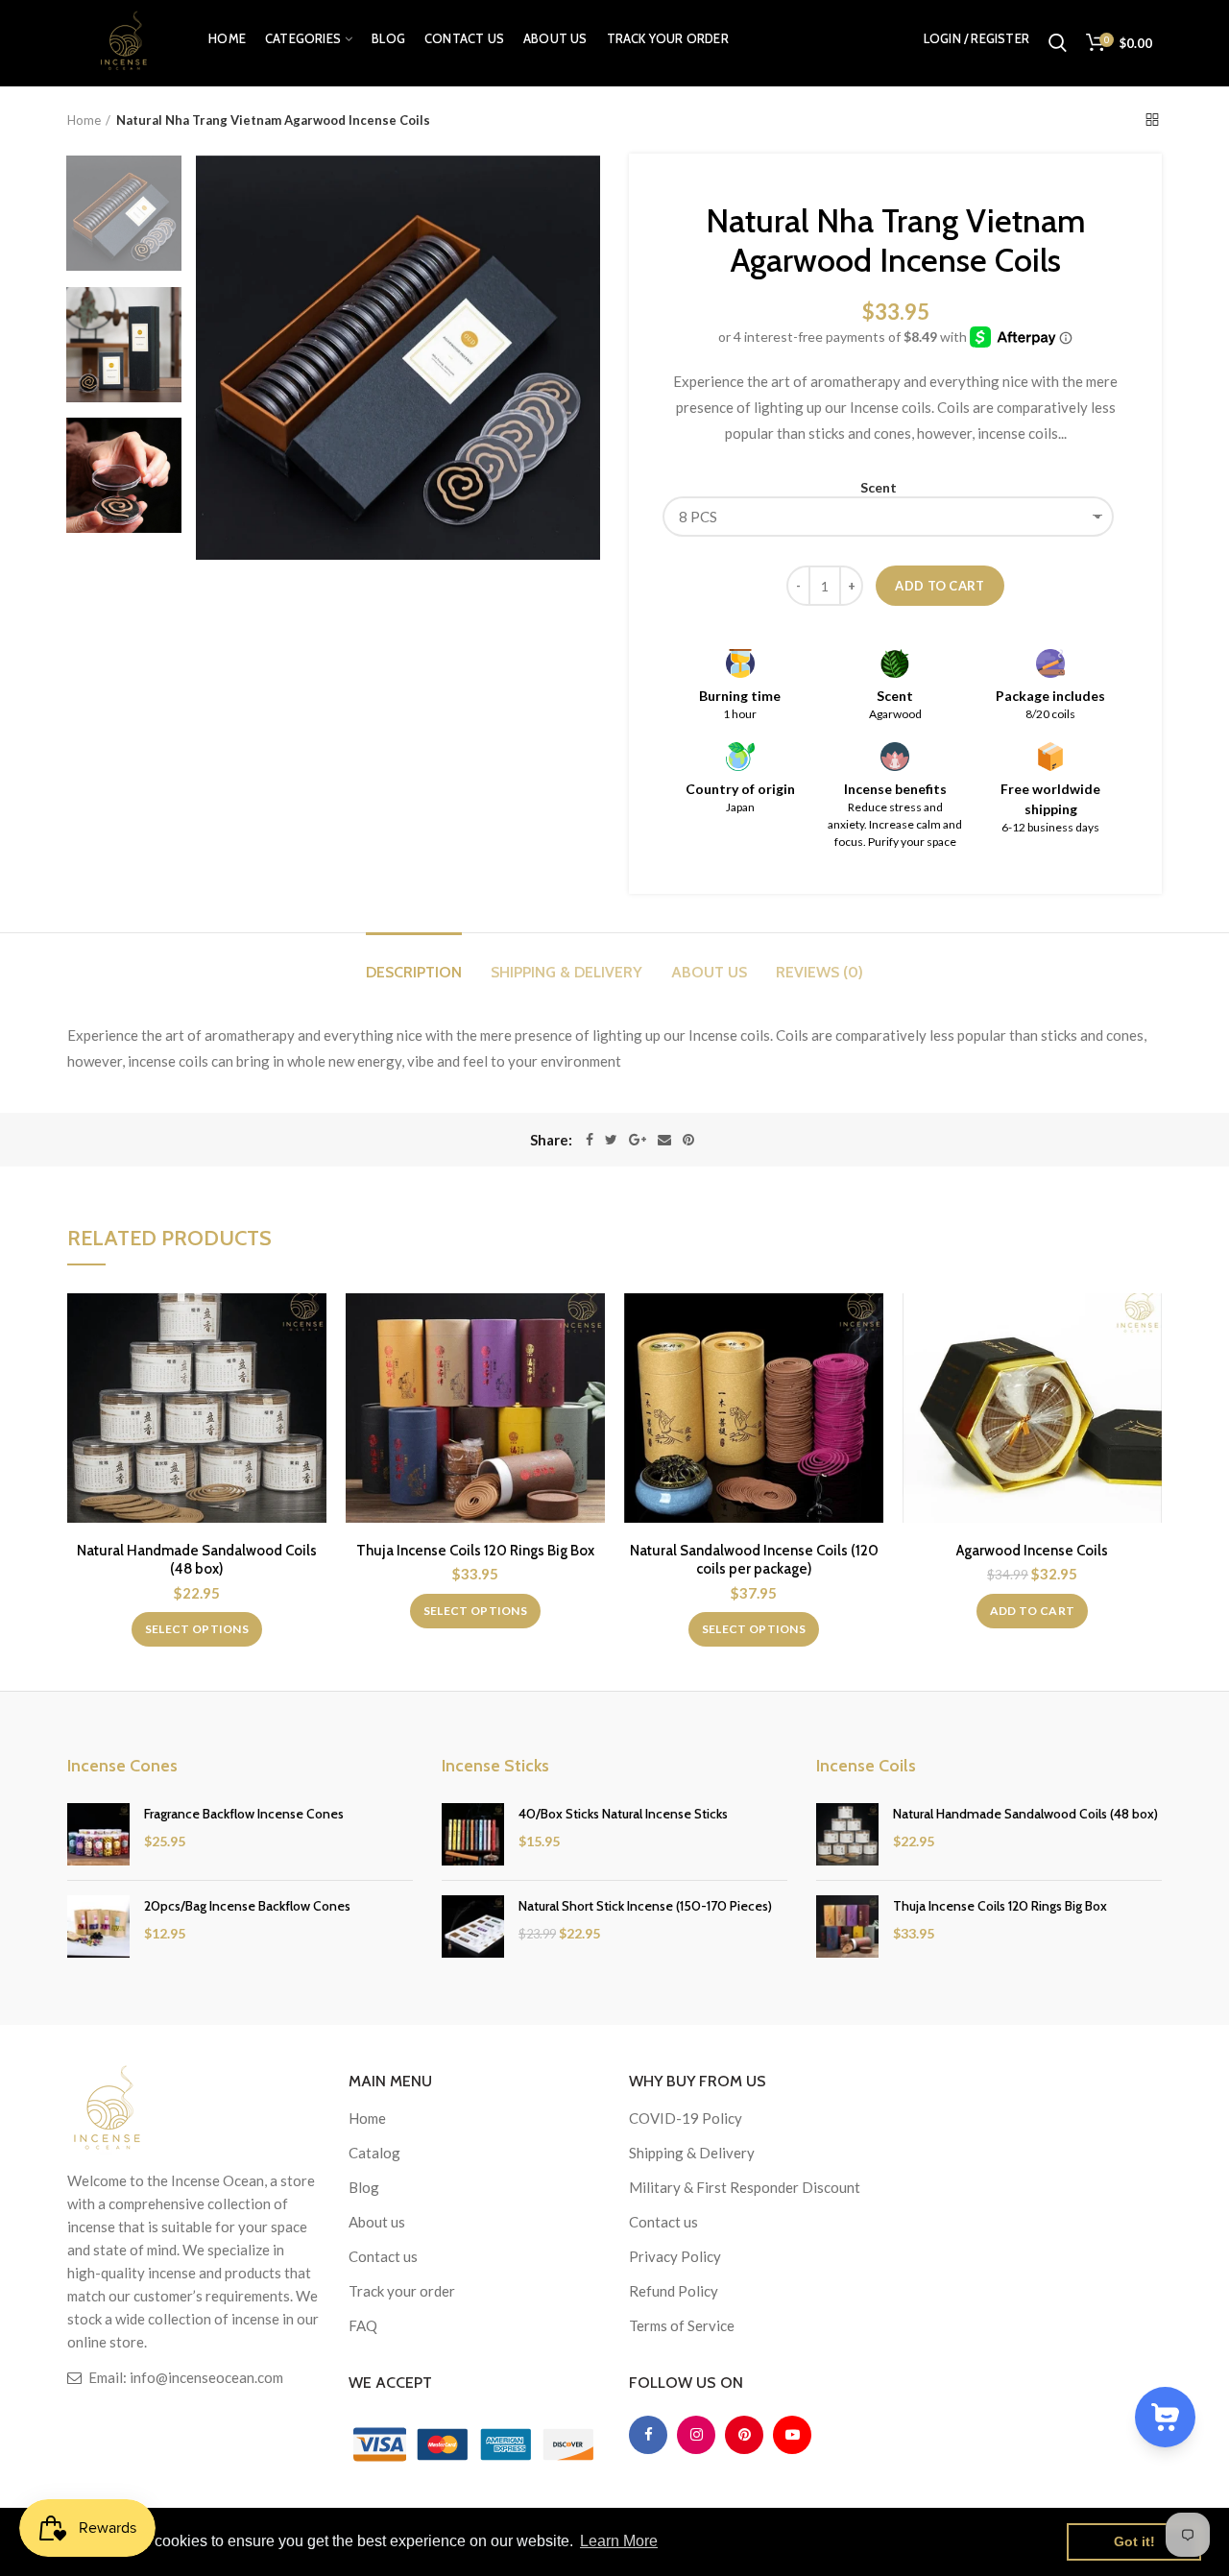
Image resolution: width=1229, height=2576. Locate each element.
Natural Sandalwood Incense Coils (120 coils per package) (754, 1560)
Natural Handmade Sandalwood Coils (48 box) (197, 1560)
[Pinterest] (688, 1140)
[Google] (638, 1140)
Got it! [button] (1134, 2541)
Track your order (402, 2291)
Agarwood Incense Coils (1032, 1551)
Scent (879, 487)
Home (84, 120)
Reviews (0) (819, 972)
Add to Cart (940, 586)
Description (414, 972)
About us (709, 972)
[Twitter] (611, 1140)
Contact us (383, 2256)
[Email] (664, 1140)
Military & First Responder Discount (745, 2187)
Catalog (374, 2153)
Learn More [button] (619, 2541)
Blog (364, 2187)
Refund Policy (674, 2291)
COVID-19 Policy (686, 2118)
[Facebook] (590, 1140)
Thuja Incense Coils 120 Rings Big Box (475, 1551)
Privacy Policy (675, 2256)
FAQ (363, 2325)
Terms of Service (682, 2325)
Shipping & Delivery (566, 972)
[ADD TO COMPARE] (312, 1324)
